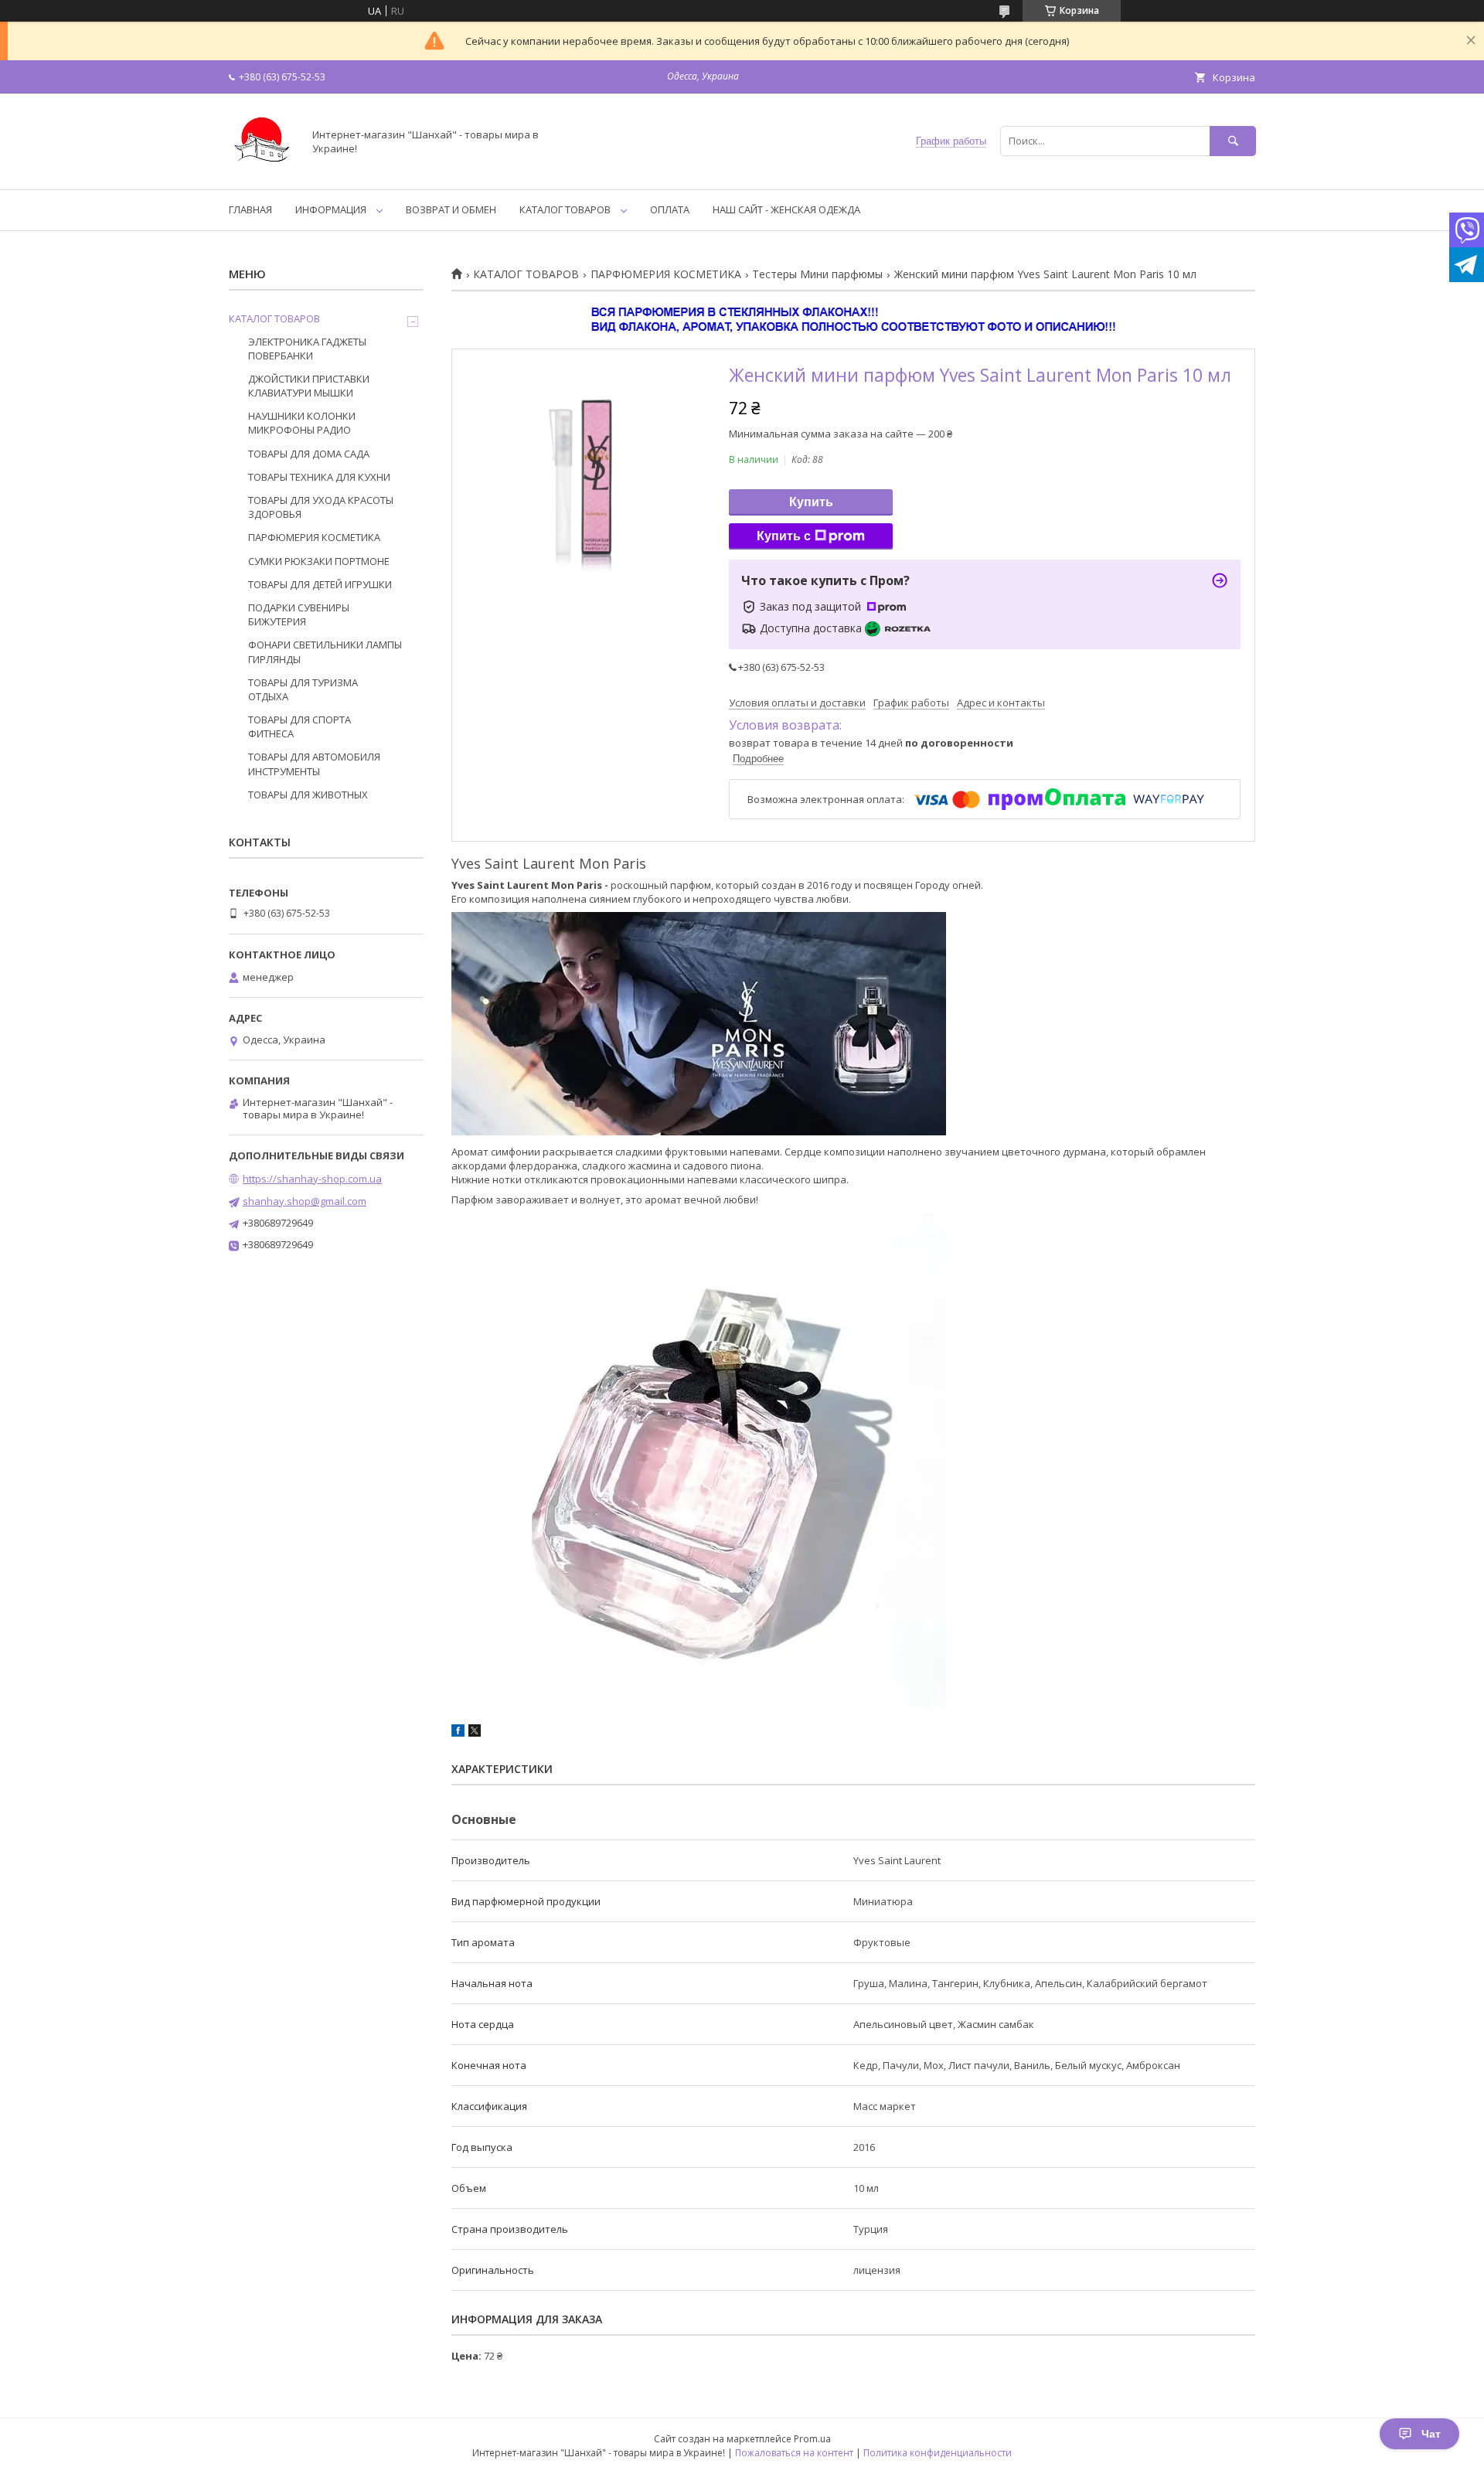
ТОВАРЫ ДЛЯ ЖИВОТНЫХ (308, 795)
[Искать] (1233, 141)
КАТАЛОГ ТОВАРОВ (565, 209)
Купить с (784, 536)
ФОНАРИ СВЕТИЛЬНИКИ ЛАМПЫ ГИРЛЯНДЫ (325, 652)
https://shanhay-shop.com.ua (312, 1179)
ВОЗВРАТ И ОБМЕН (451, 209)
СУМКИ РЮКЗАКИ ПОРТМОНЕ (319, 561)
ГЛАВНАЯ (250, 209)
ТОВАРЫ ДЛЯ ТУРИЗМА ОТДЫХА (303, 689)
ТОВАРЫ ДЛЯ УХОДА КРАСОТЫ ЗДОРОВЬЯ (321, 507)
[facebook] (458, 1733)
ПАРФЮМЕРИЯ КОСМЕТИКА (666, 274)
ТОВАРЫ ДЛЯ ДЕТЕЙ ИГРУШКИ (320, 584)
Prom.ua (812, 2439)
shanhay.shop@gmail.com (305, 1201)
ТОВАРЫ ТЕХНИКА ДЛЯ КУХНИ (319, 477)
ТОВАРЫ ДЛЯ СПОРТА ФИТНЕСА (300, 727)
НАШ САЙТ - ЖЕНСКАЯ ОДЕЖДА (786, 209)
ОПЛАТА (670, 209)
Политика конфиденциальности (938, 2453)
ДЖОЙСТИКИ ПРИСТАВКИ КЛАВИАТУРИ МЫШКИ (309, 386)
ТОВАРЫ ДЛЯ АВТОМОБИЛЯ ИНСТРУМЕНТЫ (314, 764)
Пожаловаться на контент (794, 2453)
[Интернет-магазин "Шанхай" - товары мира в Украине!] (262, 169)
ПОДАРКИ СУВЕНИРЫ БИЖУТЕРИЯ (299, 614)
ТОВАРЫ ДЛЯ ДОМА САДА (309, 454)
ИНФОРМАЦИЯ (331, 209)
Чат (1431, 2434)
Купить (811, 502)
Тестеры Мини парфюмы (817, 274)
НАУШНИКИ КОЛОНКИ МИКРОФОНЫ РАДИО (302, 423)
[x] (475, 1733)
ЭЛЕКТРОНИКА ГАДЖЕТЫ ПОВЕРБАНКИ (307, 349)
